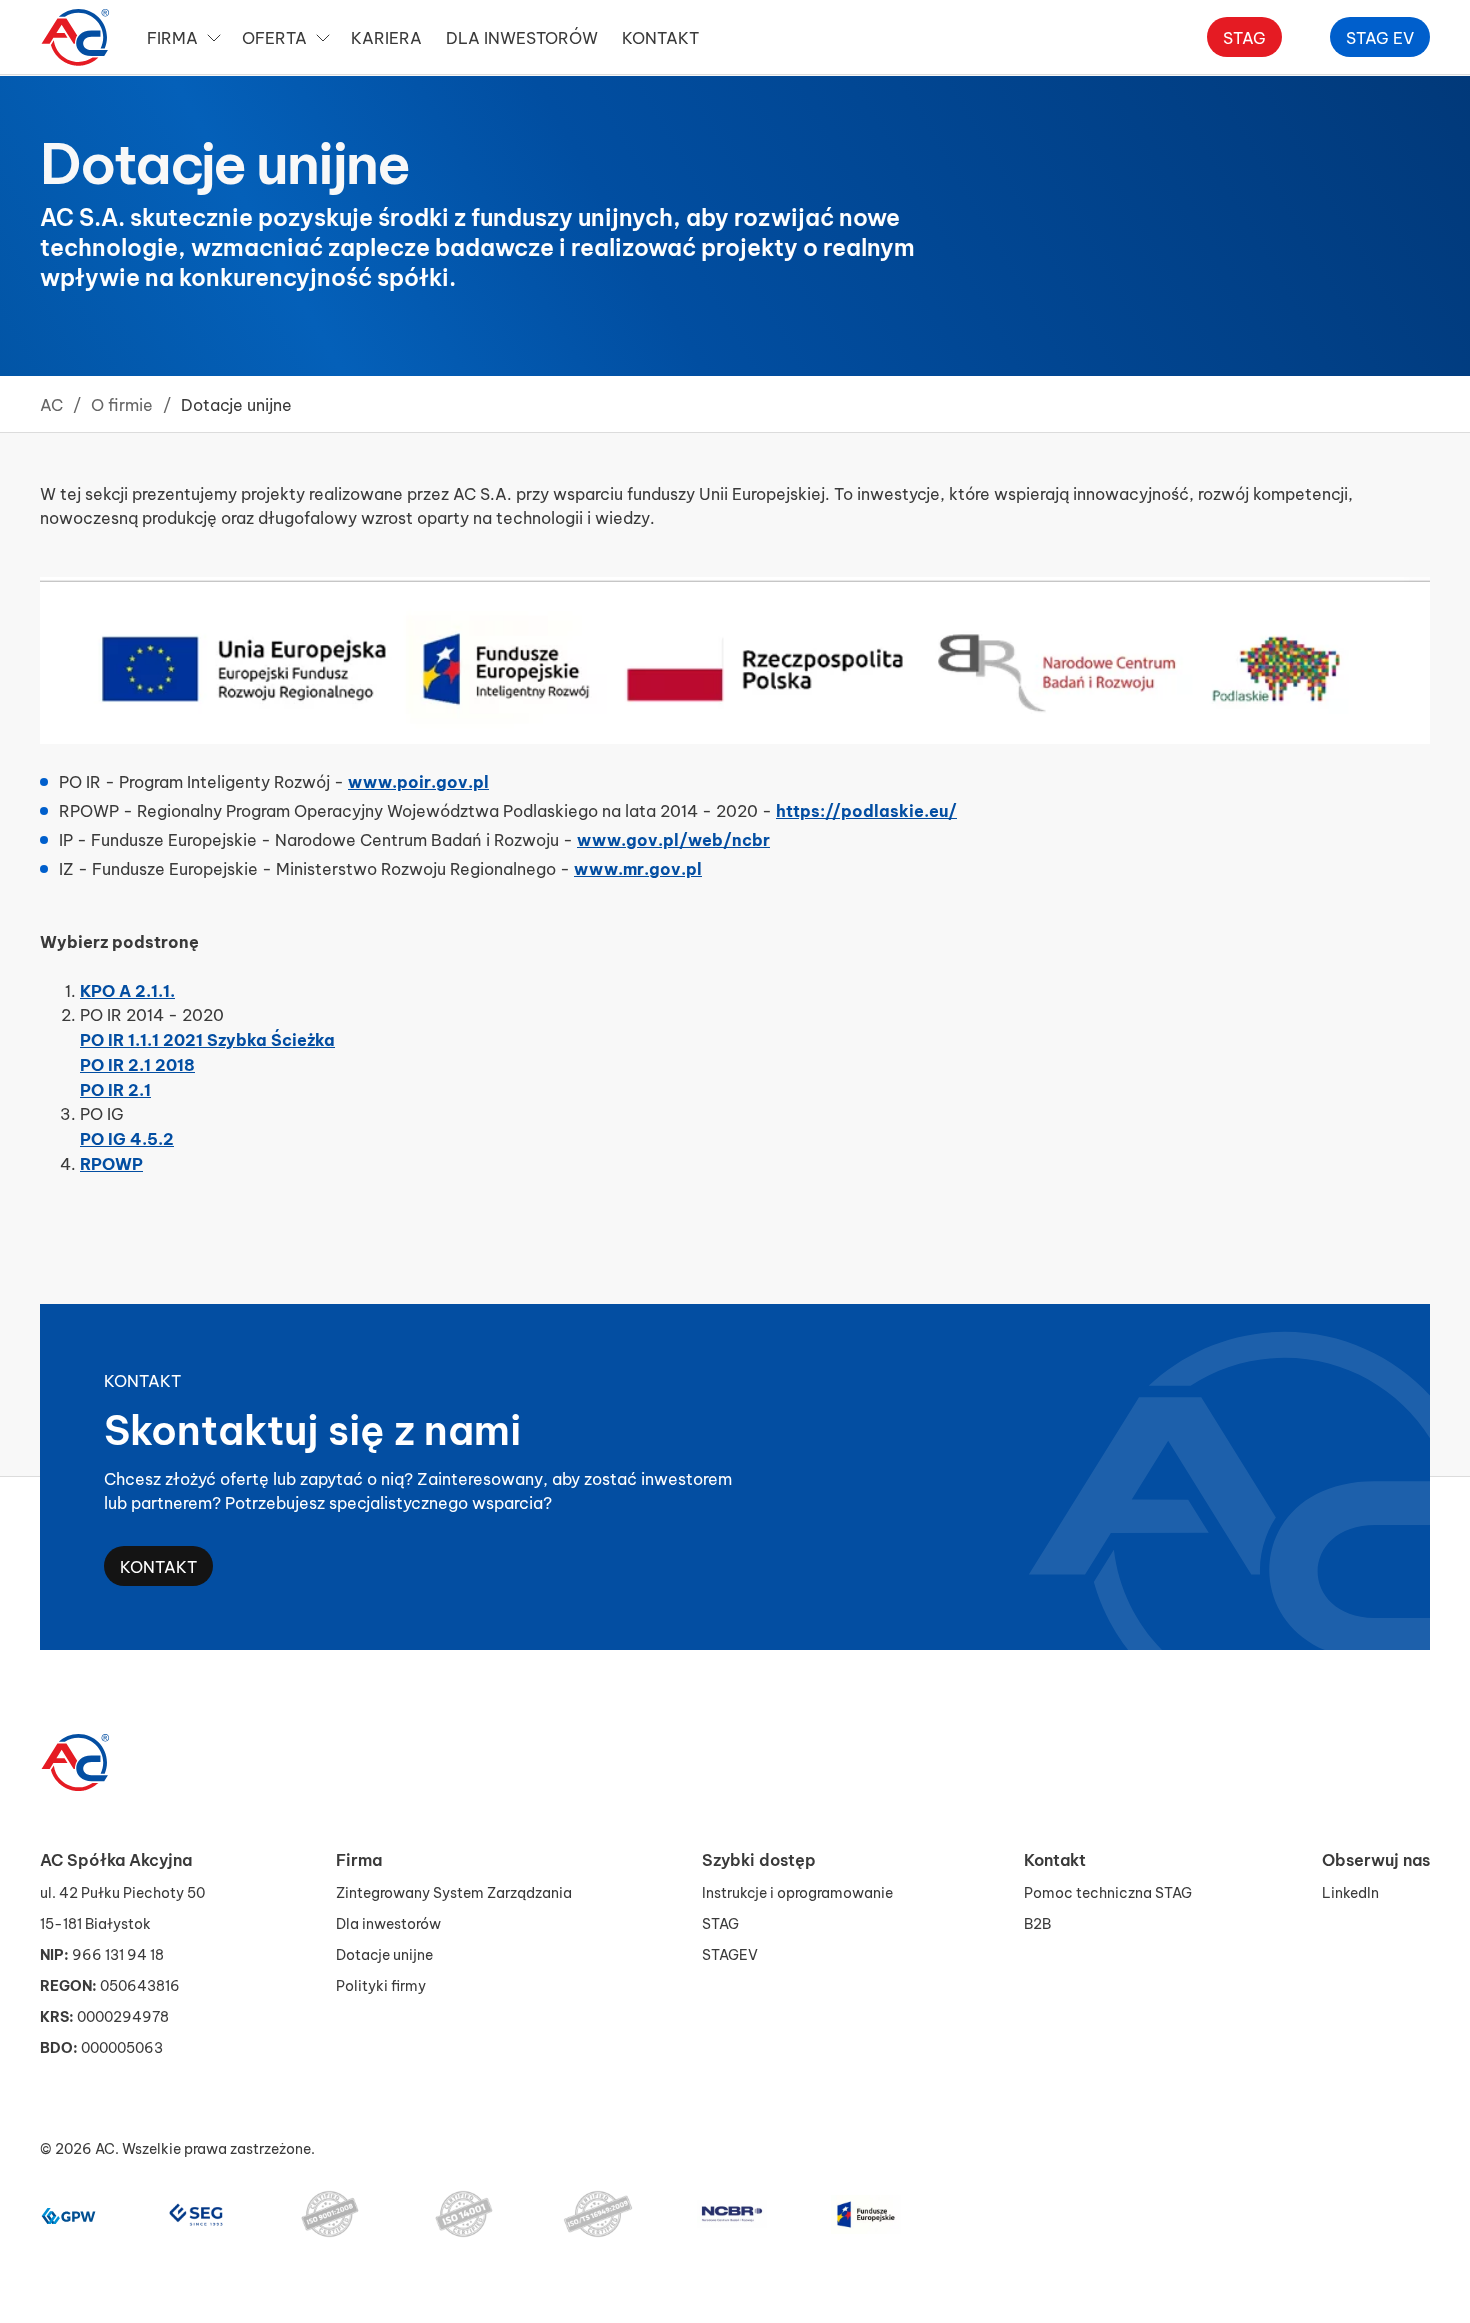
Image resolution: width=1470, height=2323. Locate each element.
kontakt (660, 36)
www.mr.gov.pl (638, 867)
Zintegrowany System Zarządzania (454, 1891)
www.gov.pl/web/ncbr (673, 838)
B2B (1037, 1922)
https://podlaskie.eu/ (866, 809)
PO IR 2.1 (115, 1088)
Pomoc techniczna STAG (1108, 1891)
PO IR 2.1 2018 (137, 1063)
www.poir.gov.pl (418, 780)
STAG (720, 1922)
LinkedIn (1350, 1891)
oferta (274, 36)
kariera (386, 36)
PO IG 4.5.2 (127, 1137)
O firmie (122, 403)
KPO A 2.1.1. (127, 989)
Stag (1244, 36)
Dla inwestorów (522, 36)
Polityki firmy (381, 1984)
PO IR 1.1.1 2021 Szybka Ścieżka (207, 1038)
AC (51, 403)
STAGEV (730, 1953)
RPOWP (111, 1162)
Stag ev (1380, 36)
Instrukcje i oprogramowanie (797, 1891)
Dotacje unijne (384, 1953)
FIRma (172, 36)
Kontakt (158, 1565)
